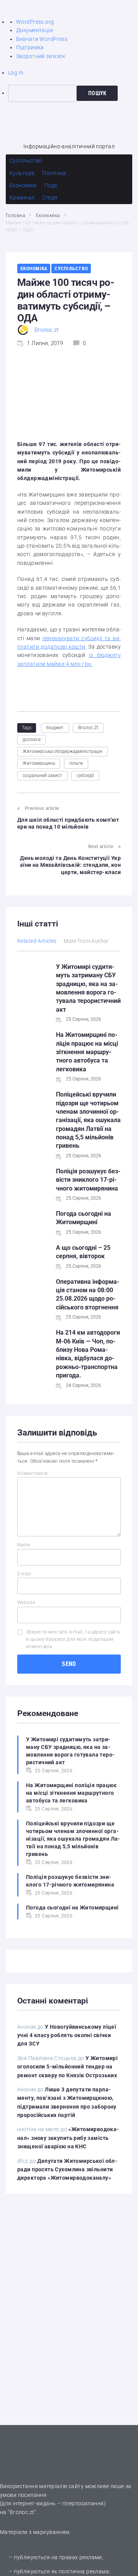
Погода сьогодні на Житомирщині (72, 1908)
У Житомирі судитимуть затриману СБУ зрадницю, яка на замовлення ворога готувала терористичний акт (70, 1751)
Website (26, 1603)
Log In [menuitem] (16, 73)
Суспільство (71, 268)
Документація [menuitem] (34, 30)
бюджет (55, 728)
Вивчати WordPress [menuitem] (42, 39)
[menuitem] (73, 93)
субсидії (85, 775)
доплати (32, 740)
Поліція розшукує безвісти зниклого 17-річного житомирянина (88, 1180)
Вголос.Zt (88, 728)
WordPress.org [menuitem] (35, 22)
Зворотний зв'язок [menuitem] (41, 56)
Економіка (48, 216)
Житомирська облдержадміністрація (62, 751)
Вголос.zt (47, 330)
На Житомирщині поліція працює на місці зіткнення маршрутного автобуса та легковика (87, 1052)
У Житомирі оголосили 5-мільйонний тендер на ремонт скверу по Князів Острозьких (67, 2067)
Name (24, 1545)
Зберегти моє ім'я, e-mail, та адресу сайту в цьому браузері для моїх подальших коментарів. (73, 1639)
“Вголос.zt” (22, 2512)
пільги (76, 763)
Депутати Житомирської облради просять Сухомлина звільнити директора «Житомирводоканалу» (67, 2170)
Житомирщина (39, 763)
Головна (15, 216)
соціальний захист (42, 775)
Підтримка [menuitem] (30, 47)
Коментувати (33, 1473)
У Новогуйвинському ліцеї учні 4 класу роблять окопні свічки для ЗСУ (67, 2035)
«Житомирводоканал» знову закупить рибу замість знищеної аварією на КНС (68, 2138)
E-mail (24, 1574)
